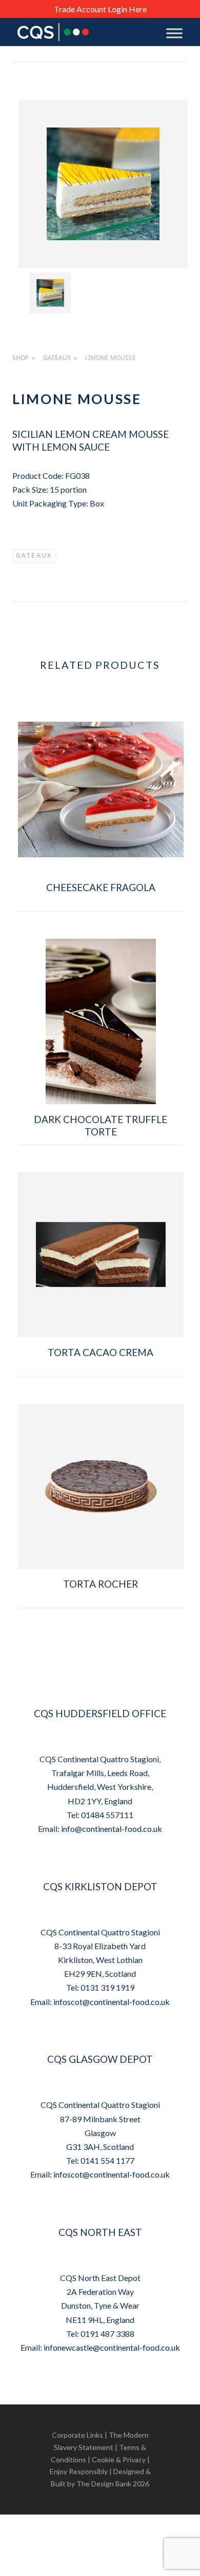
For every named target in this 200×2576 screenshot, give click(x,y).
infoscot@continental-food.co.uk (112, 2002)
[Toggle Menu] (174, 33)
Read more (101, 922)
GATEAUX (57, 358)
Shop (21, 358)
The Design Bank (104, 2484)
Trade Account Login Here (100, 9)
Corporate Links (77, 2435)
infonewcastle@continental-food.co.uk (112, 2347)
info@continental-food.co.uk (112, 1829)
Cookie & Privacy (119, 2459)
